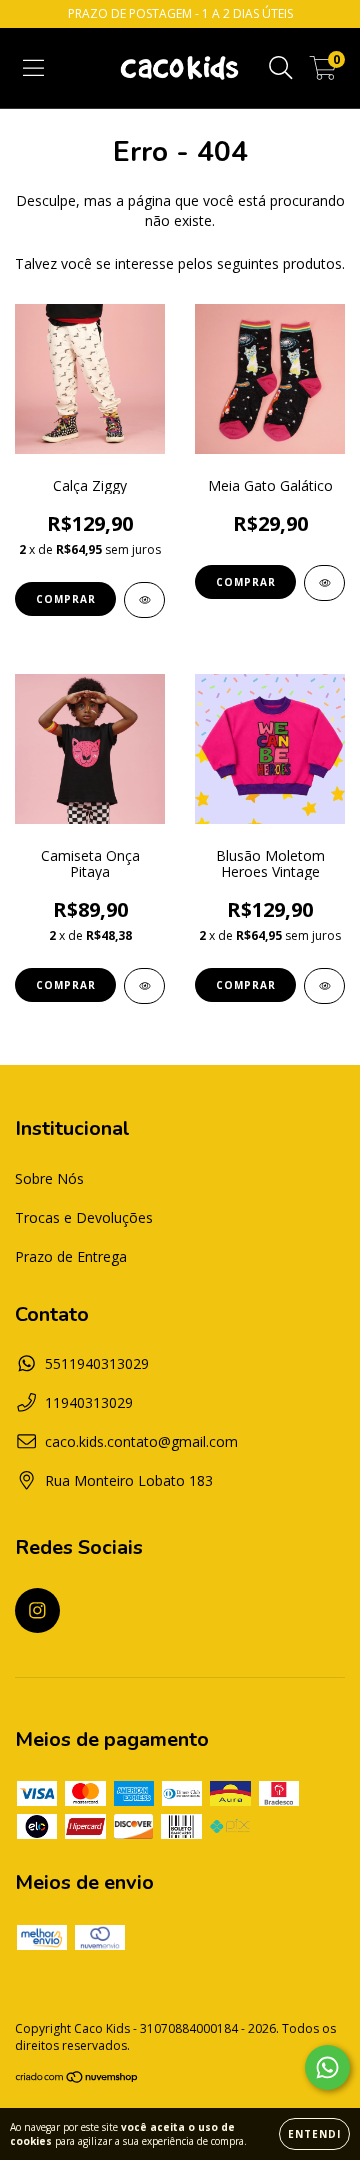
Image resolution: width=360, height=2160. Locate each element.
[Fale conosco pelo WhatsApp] (327, 2067)
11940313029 (89, 1402)
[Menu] (33, 68)
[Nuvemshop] (77, 2079)
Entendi (314, 2134)
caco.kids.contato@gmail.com (141, 1441)
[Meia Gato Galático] (324, 583)
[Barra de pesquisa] (281, 68)
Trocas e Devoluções (84, 1217)
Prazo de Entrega (71, 1256)
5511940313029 (97, 1363)
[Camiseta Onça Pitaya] (144, 986)
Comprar (66, 599)
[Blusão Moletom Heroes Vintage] (324, 986)
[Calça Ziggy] (144, 600)
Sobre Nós (49, 1178)
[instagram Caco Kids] (37, 1610)
